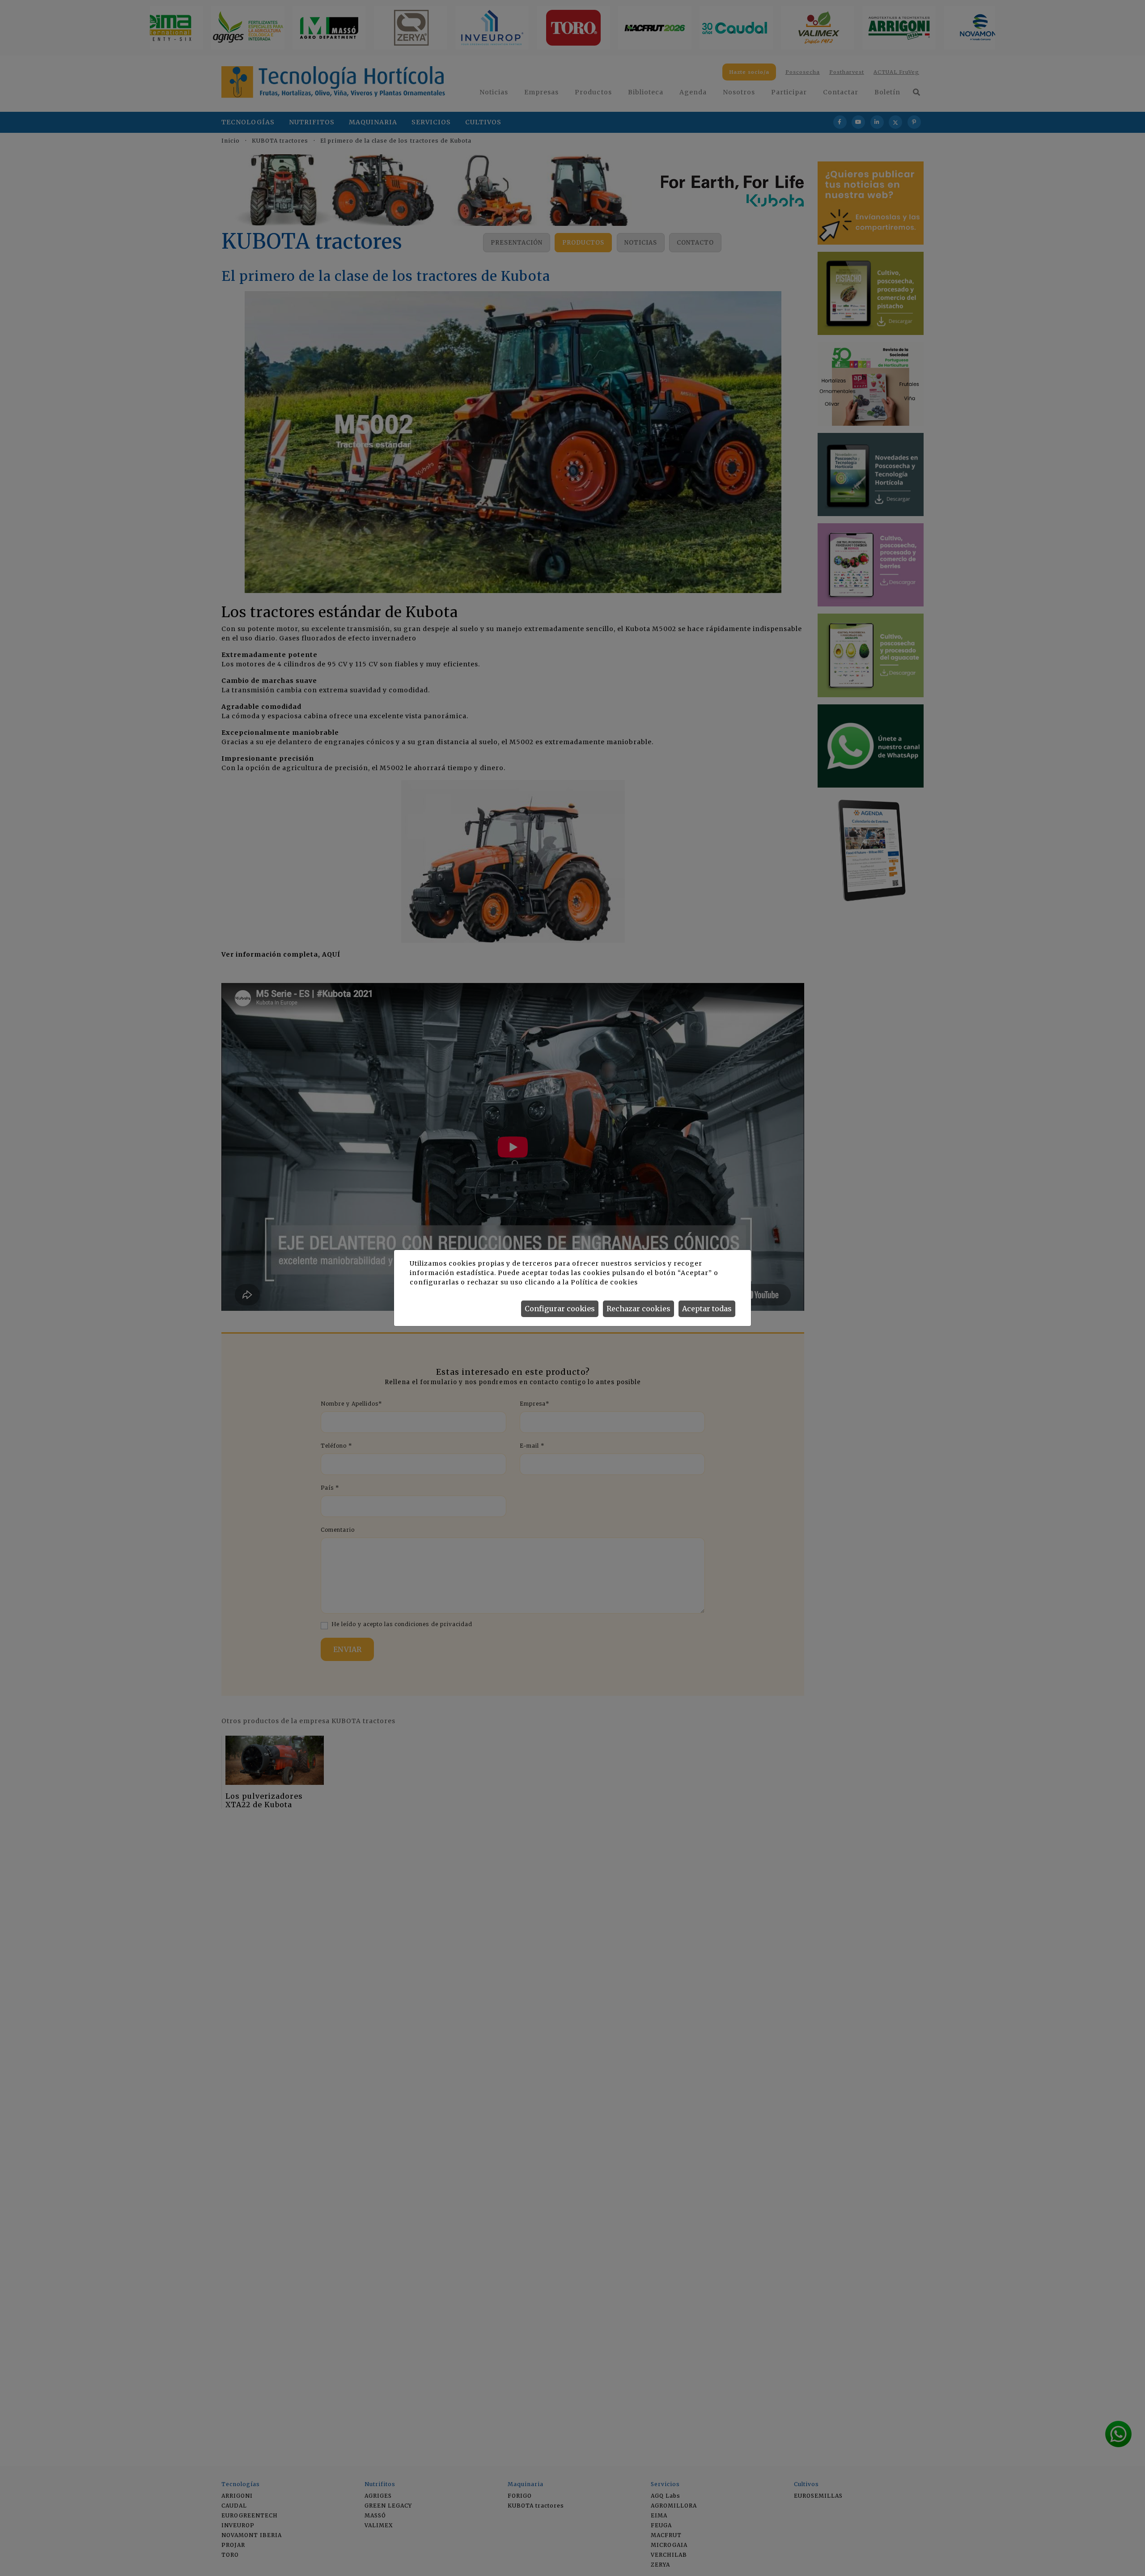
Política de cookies (604, 1282)
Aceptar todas (707, 1309)
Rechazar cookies (638, 1309)
